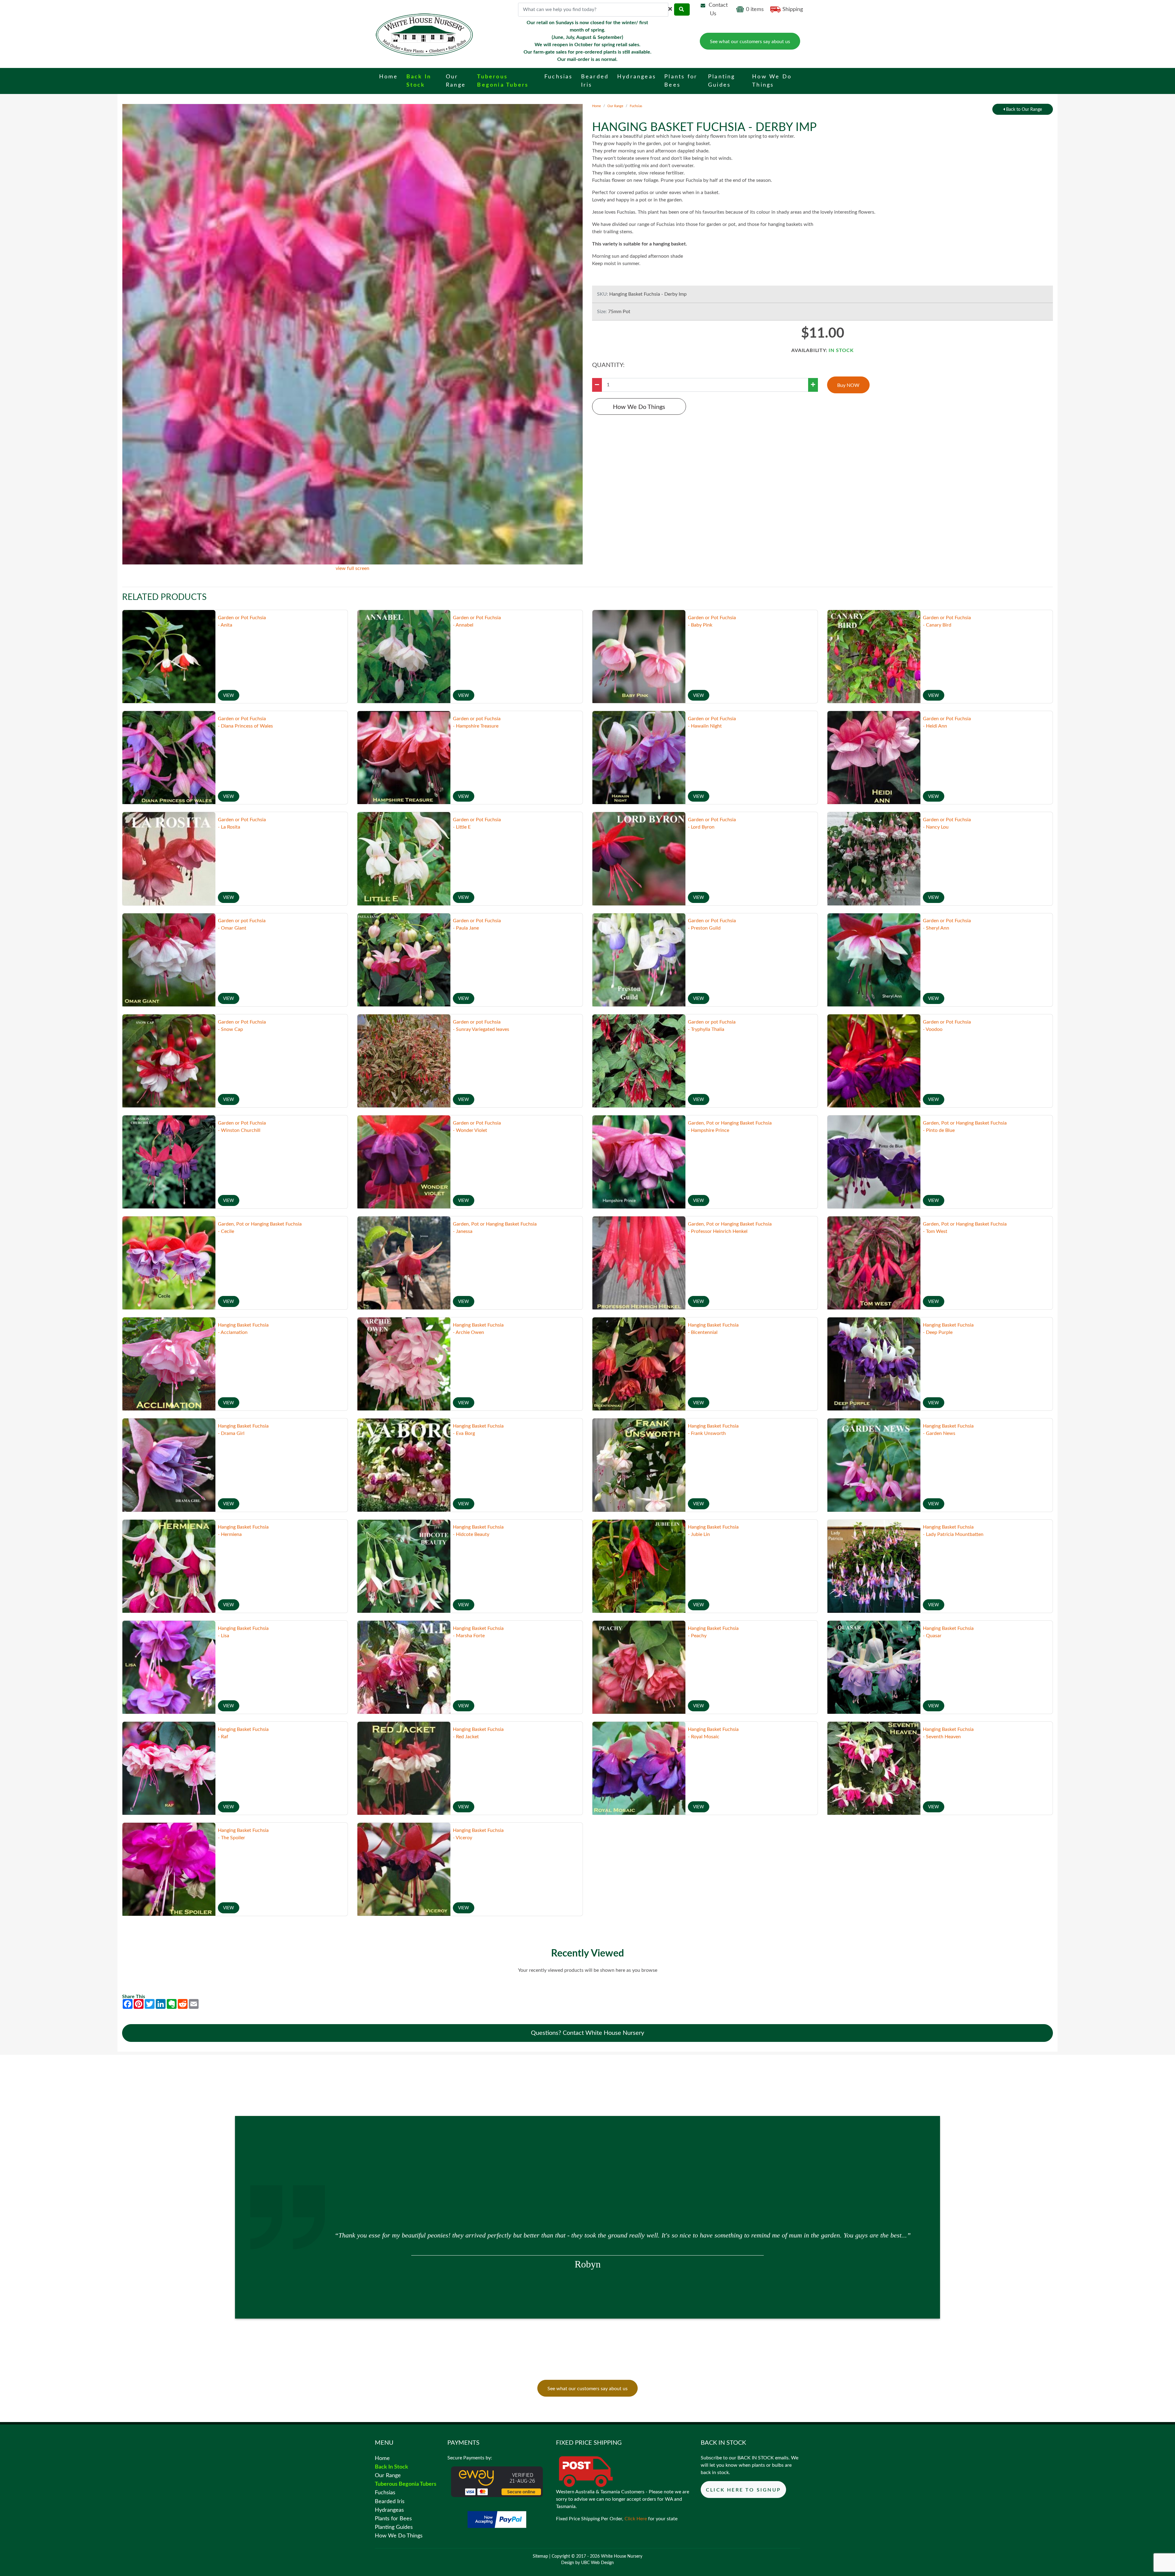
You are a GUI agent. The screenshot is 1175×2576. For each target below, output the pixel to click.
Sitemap (540, 2556)
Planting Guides (394, 2527)
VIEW (229, 696)
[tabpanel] (587, 2243)
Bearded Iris (390, 2501)
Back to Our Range (1023, 110)
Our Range (615, 106)
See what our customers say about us (750, 42)
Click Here (636, 2519)
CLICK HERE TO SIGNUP (743, 2490)
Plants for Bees (393, 2519)
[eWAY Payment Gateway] (497, 2481)
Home (597, 106)
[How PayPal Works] (497, 2519)
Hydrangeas (389, 2510)
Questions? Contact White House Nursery (587, 2033)
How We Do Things (639, 407)
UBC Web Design (597, 2563)
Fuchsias (636, 106)
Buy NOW (848, 385)
